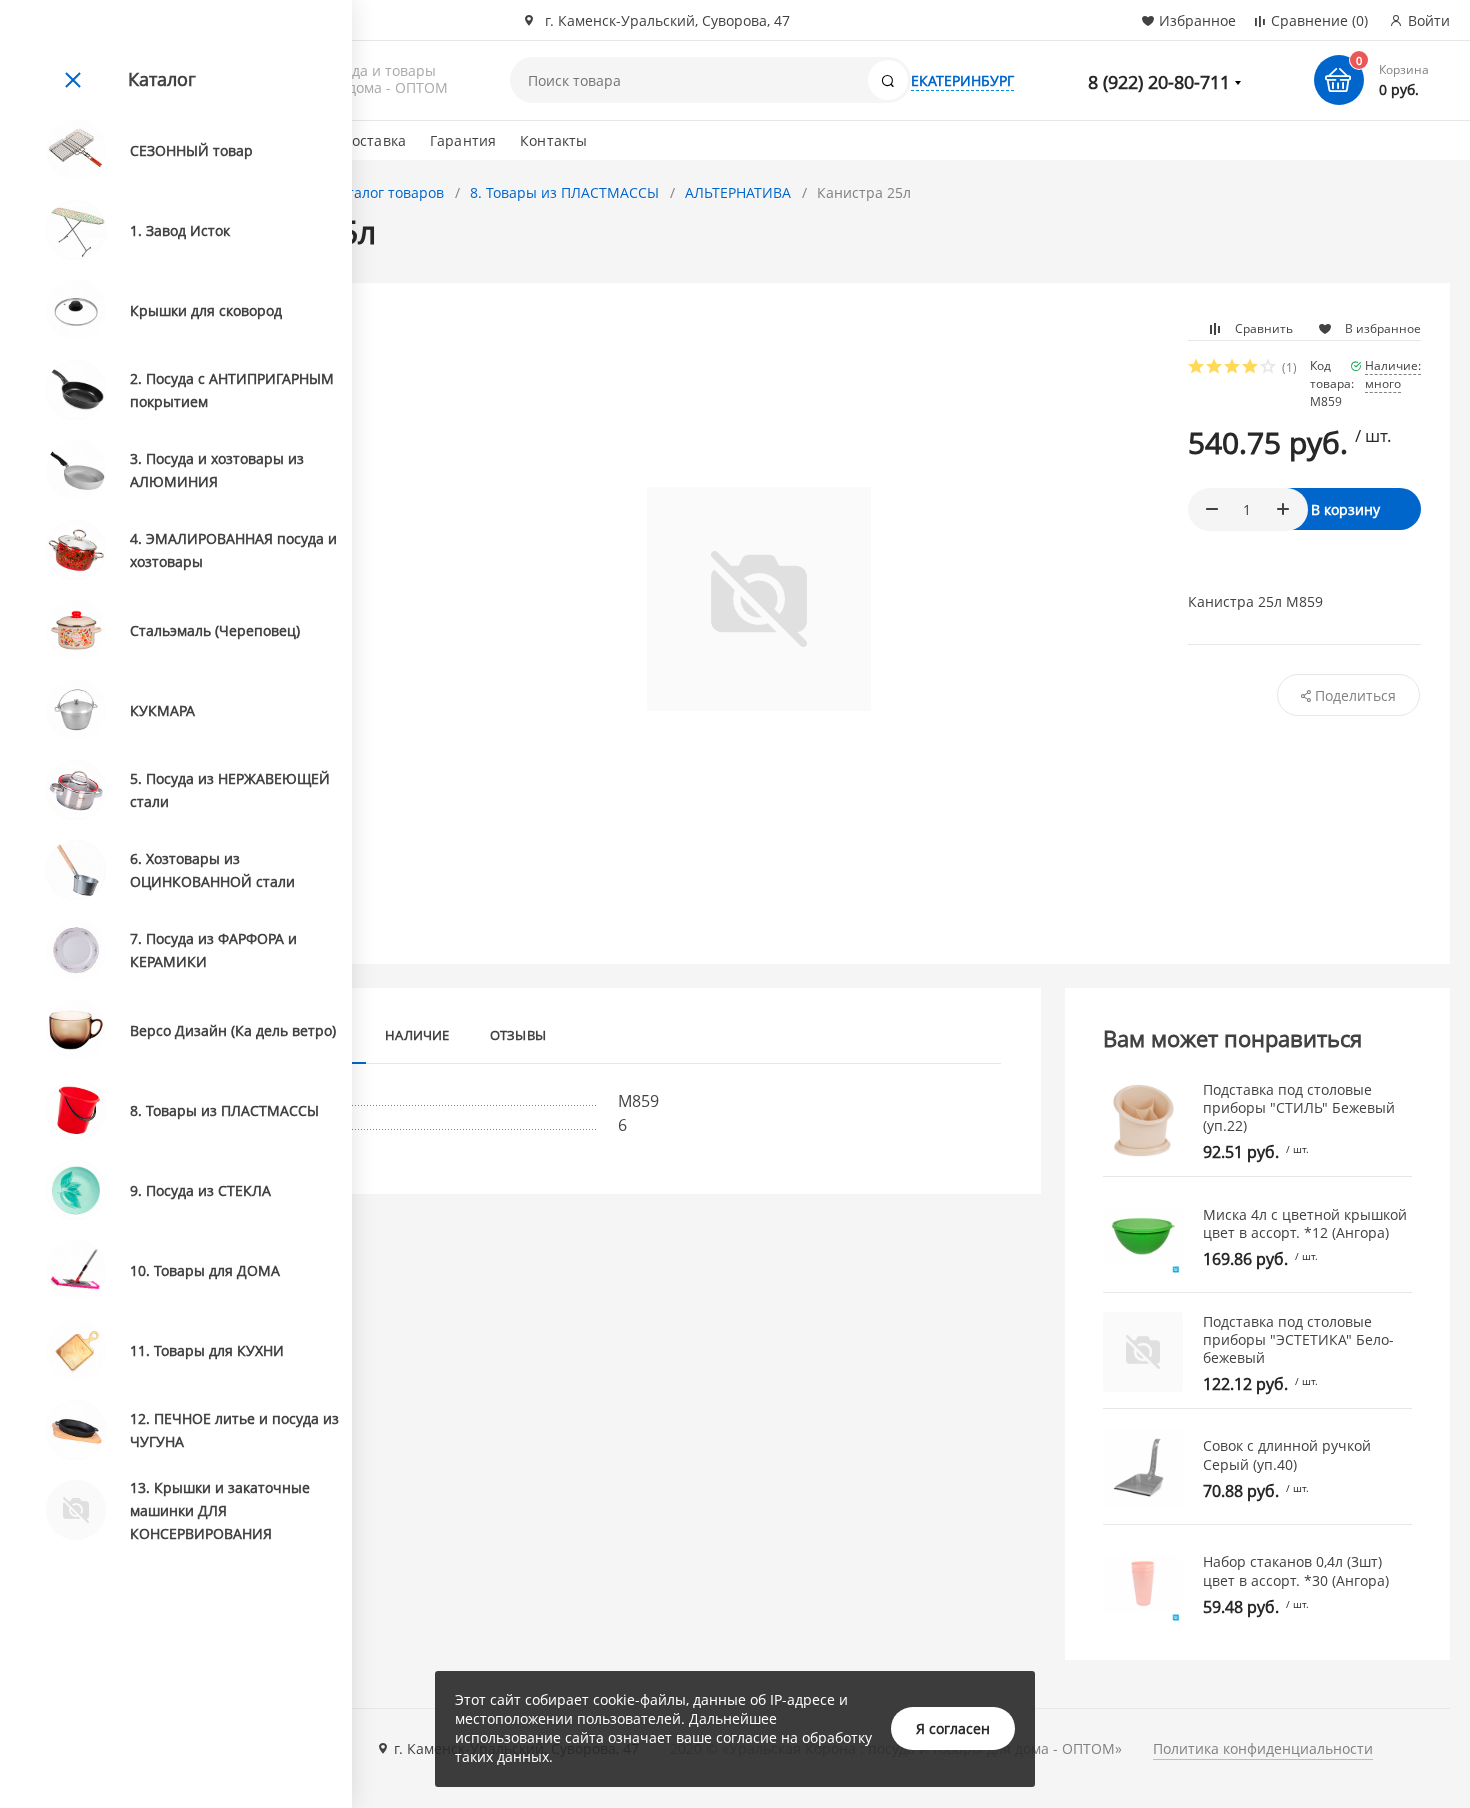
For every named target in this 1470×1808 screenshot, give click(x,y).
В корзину (1345, 509)
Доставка (374, 140)
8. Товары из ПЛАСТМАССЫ (564, 192)
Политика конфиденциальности (1263, 1748)
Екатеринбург (962, 80)
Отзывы (518, 1035)
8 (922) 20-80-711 (1159, 82)
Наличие (417, 1035)
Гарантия (463, 140)
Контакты (553, 140)
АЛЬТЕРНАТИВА (738, 192)
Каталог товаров (387, 192)
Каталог (162, 79)
